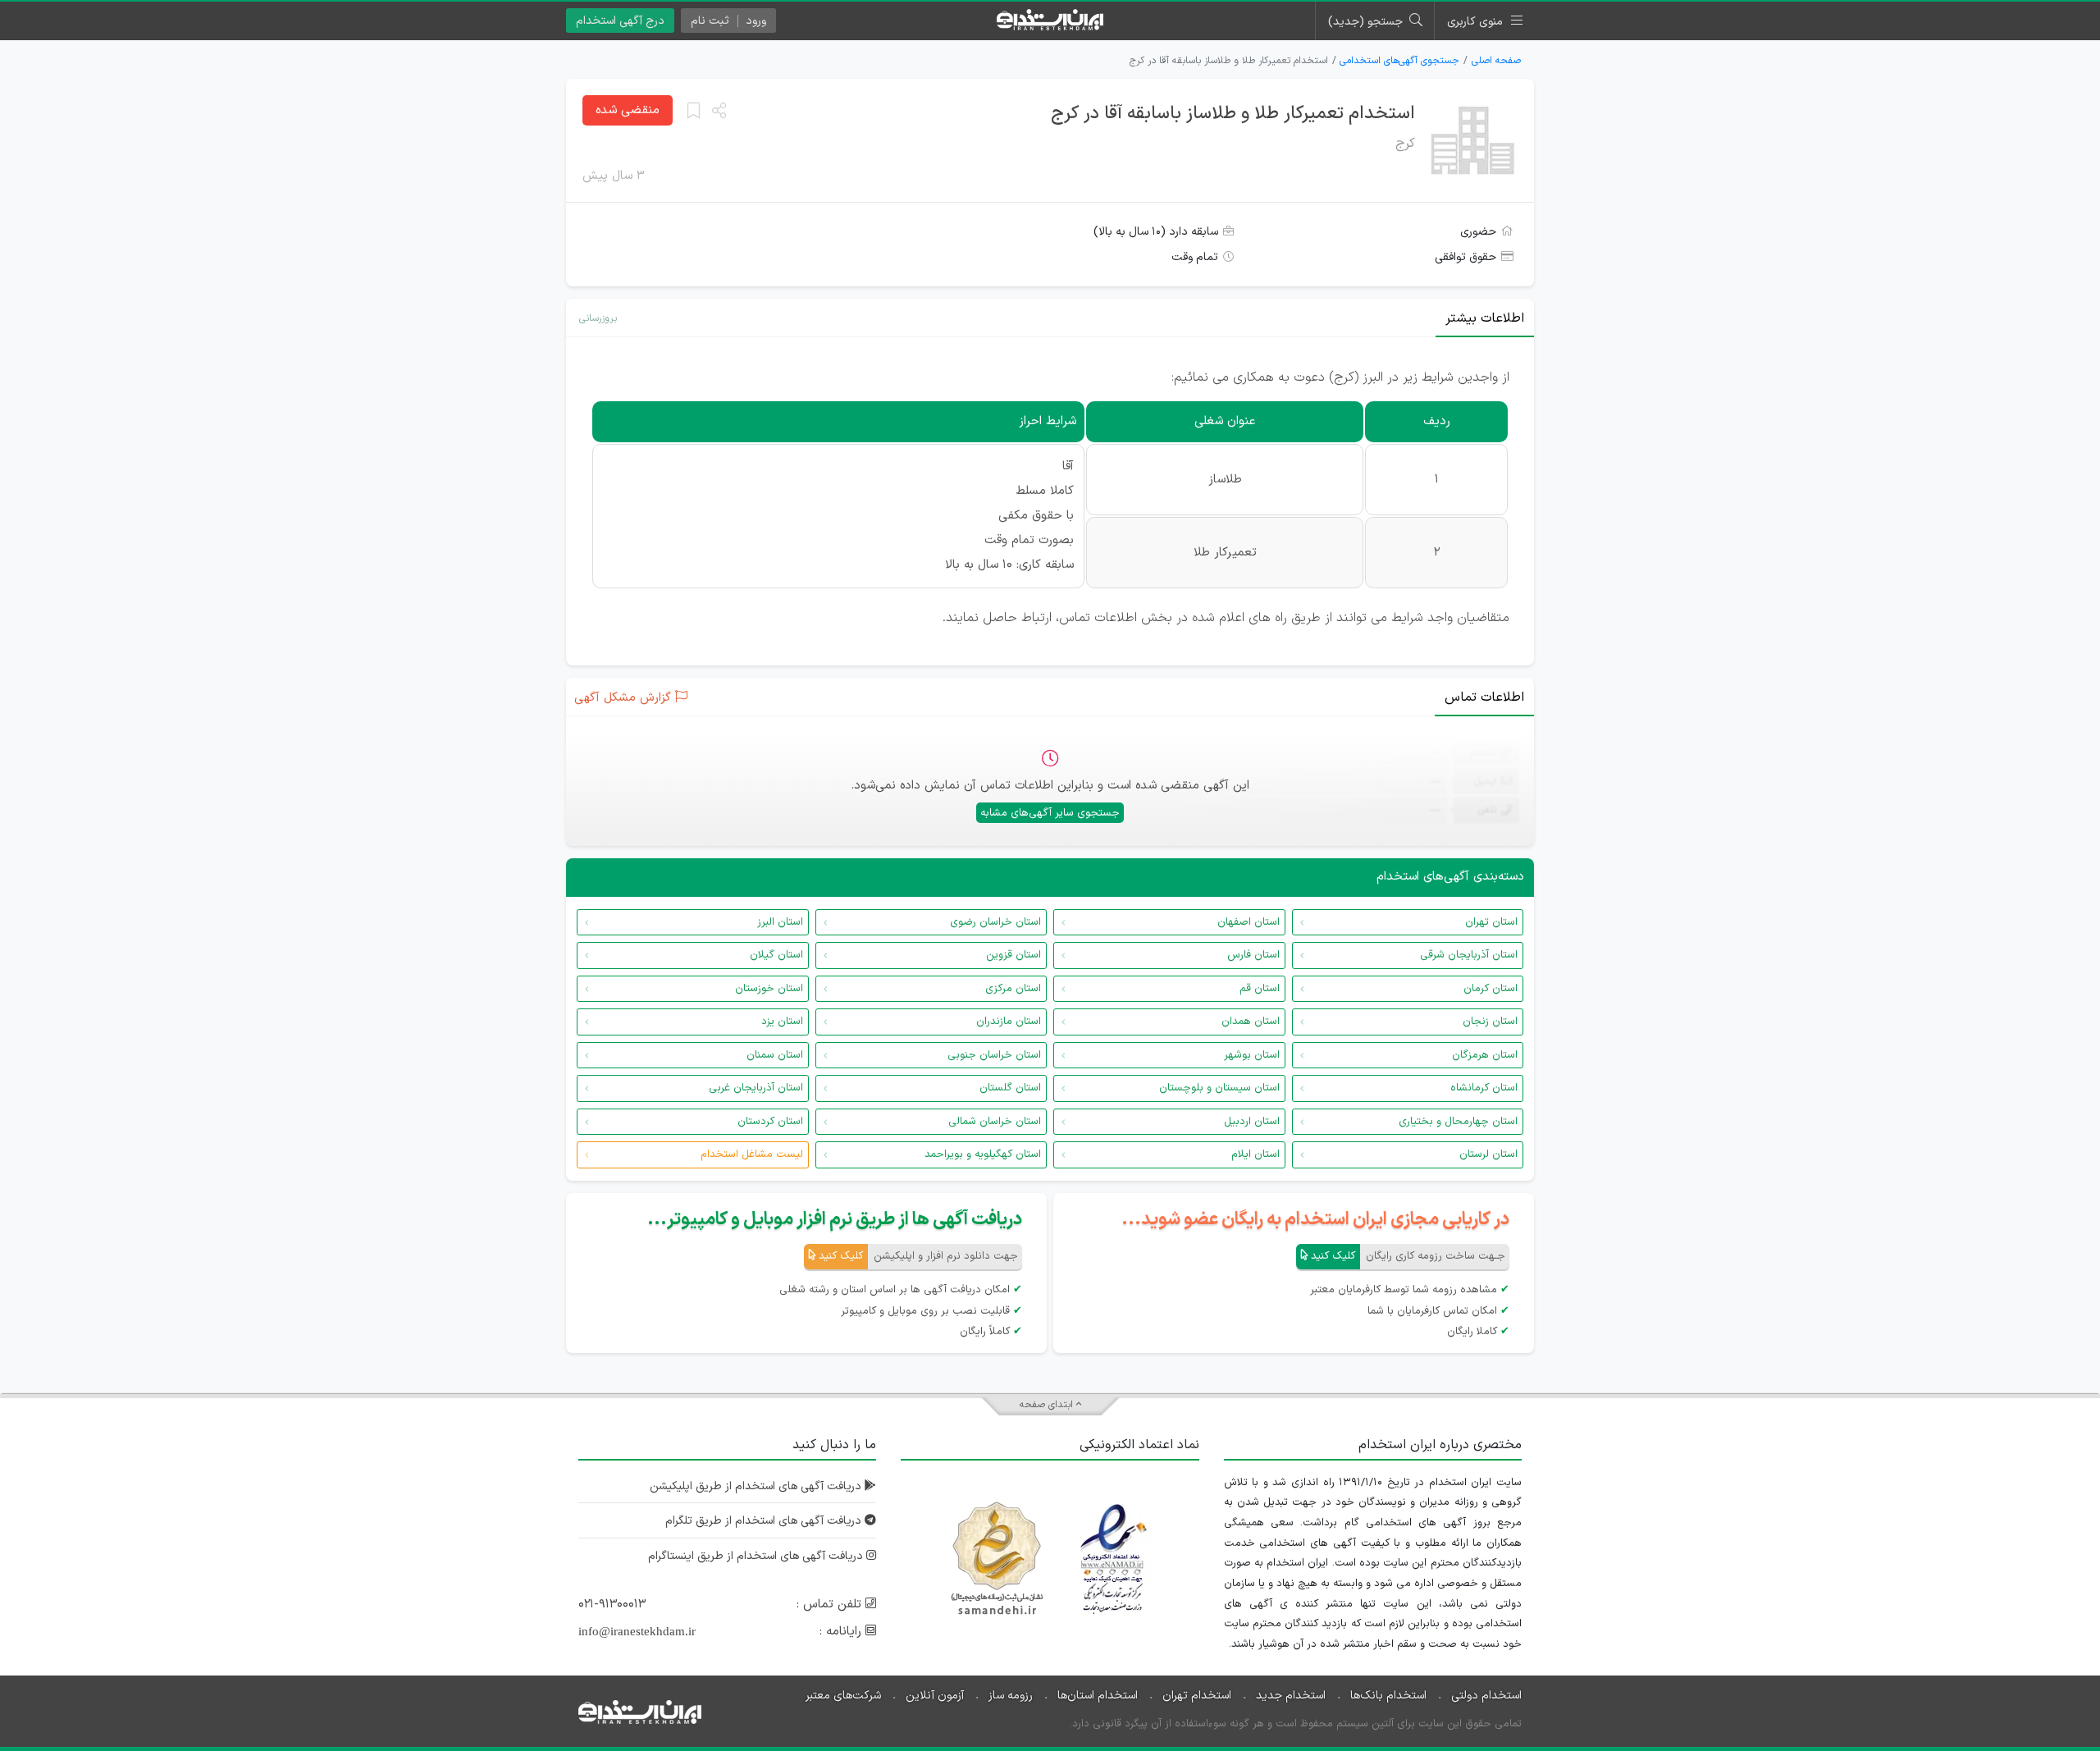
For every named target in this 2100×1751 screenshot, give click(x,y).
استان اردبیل (1252, 1122)
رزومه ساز (1011, 1696)
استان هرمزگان (1485, 1055)
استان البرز (780, 922)
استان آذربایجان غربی (756, 1088)
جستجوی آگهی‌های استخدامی (1399, 61)
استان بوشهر (1252, 1055)
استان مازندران (1009, 1022)
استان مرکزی (1013, 989)
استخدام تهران (1197, 1696)
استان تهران (1491, 922)
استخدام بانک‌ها (1388, 1696)
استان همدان (1251, 1022)
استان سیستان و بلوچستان (1219, 1088)
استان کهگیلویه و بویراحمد (983, 1154)
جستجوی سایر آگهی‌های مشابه (1050, 813)
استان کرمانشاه (1484, 1088)
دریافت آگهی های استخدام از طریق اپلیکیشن (757, 1486)
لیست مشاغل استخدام (752, 1154)
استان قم (1260, 989)
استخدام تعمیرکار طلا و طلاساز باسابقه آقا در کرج (1233, 114)
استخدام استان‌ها (1098, 1696)
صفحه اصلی (1496, 61)
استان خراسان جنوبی (994, 1055)
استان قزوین (1013, 955)
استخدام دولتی (1486, 1696)
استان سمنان (775, 1055)
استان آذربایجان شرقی (1469, 955)
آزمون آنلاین (935, 1696)
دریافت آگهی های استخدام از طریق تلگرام (765, 1521)
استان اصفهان (1249, 922)
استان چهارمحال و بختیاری (1458, 1122)
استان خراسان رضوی (995, 922)
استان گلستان (1010, 1088)
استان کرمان (1491, 989)
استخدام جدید (1291, 1696)
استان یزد (782, 1022)
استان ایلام (1255, 1154)
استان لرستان (1488, 1154)
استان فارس (1253, 955)
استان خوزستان (769, 989)
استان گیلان (776, 955)
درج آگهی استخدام (620, 21)
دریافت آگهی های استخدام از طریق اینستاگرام (757, 1556)
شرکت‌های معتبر (843, 1696)
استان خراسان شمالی (995, 1122)
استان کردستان (770, 1122)
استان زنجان (1490, 1022)
